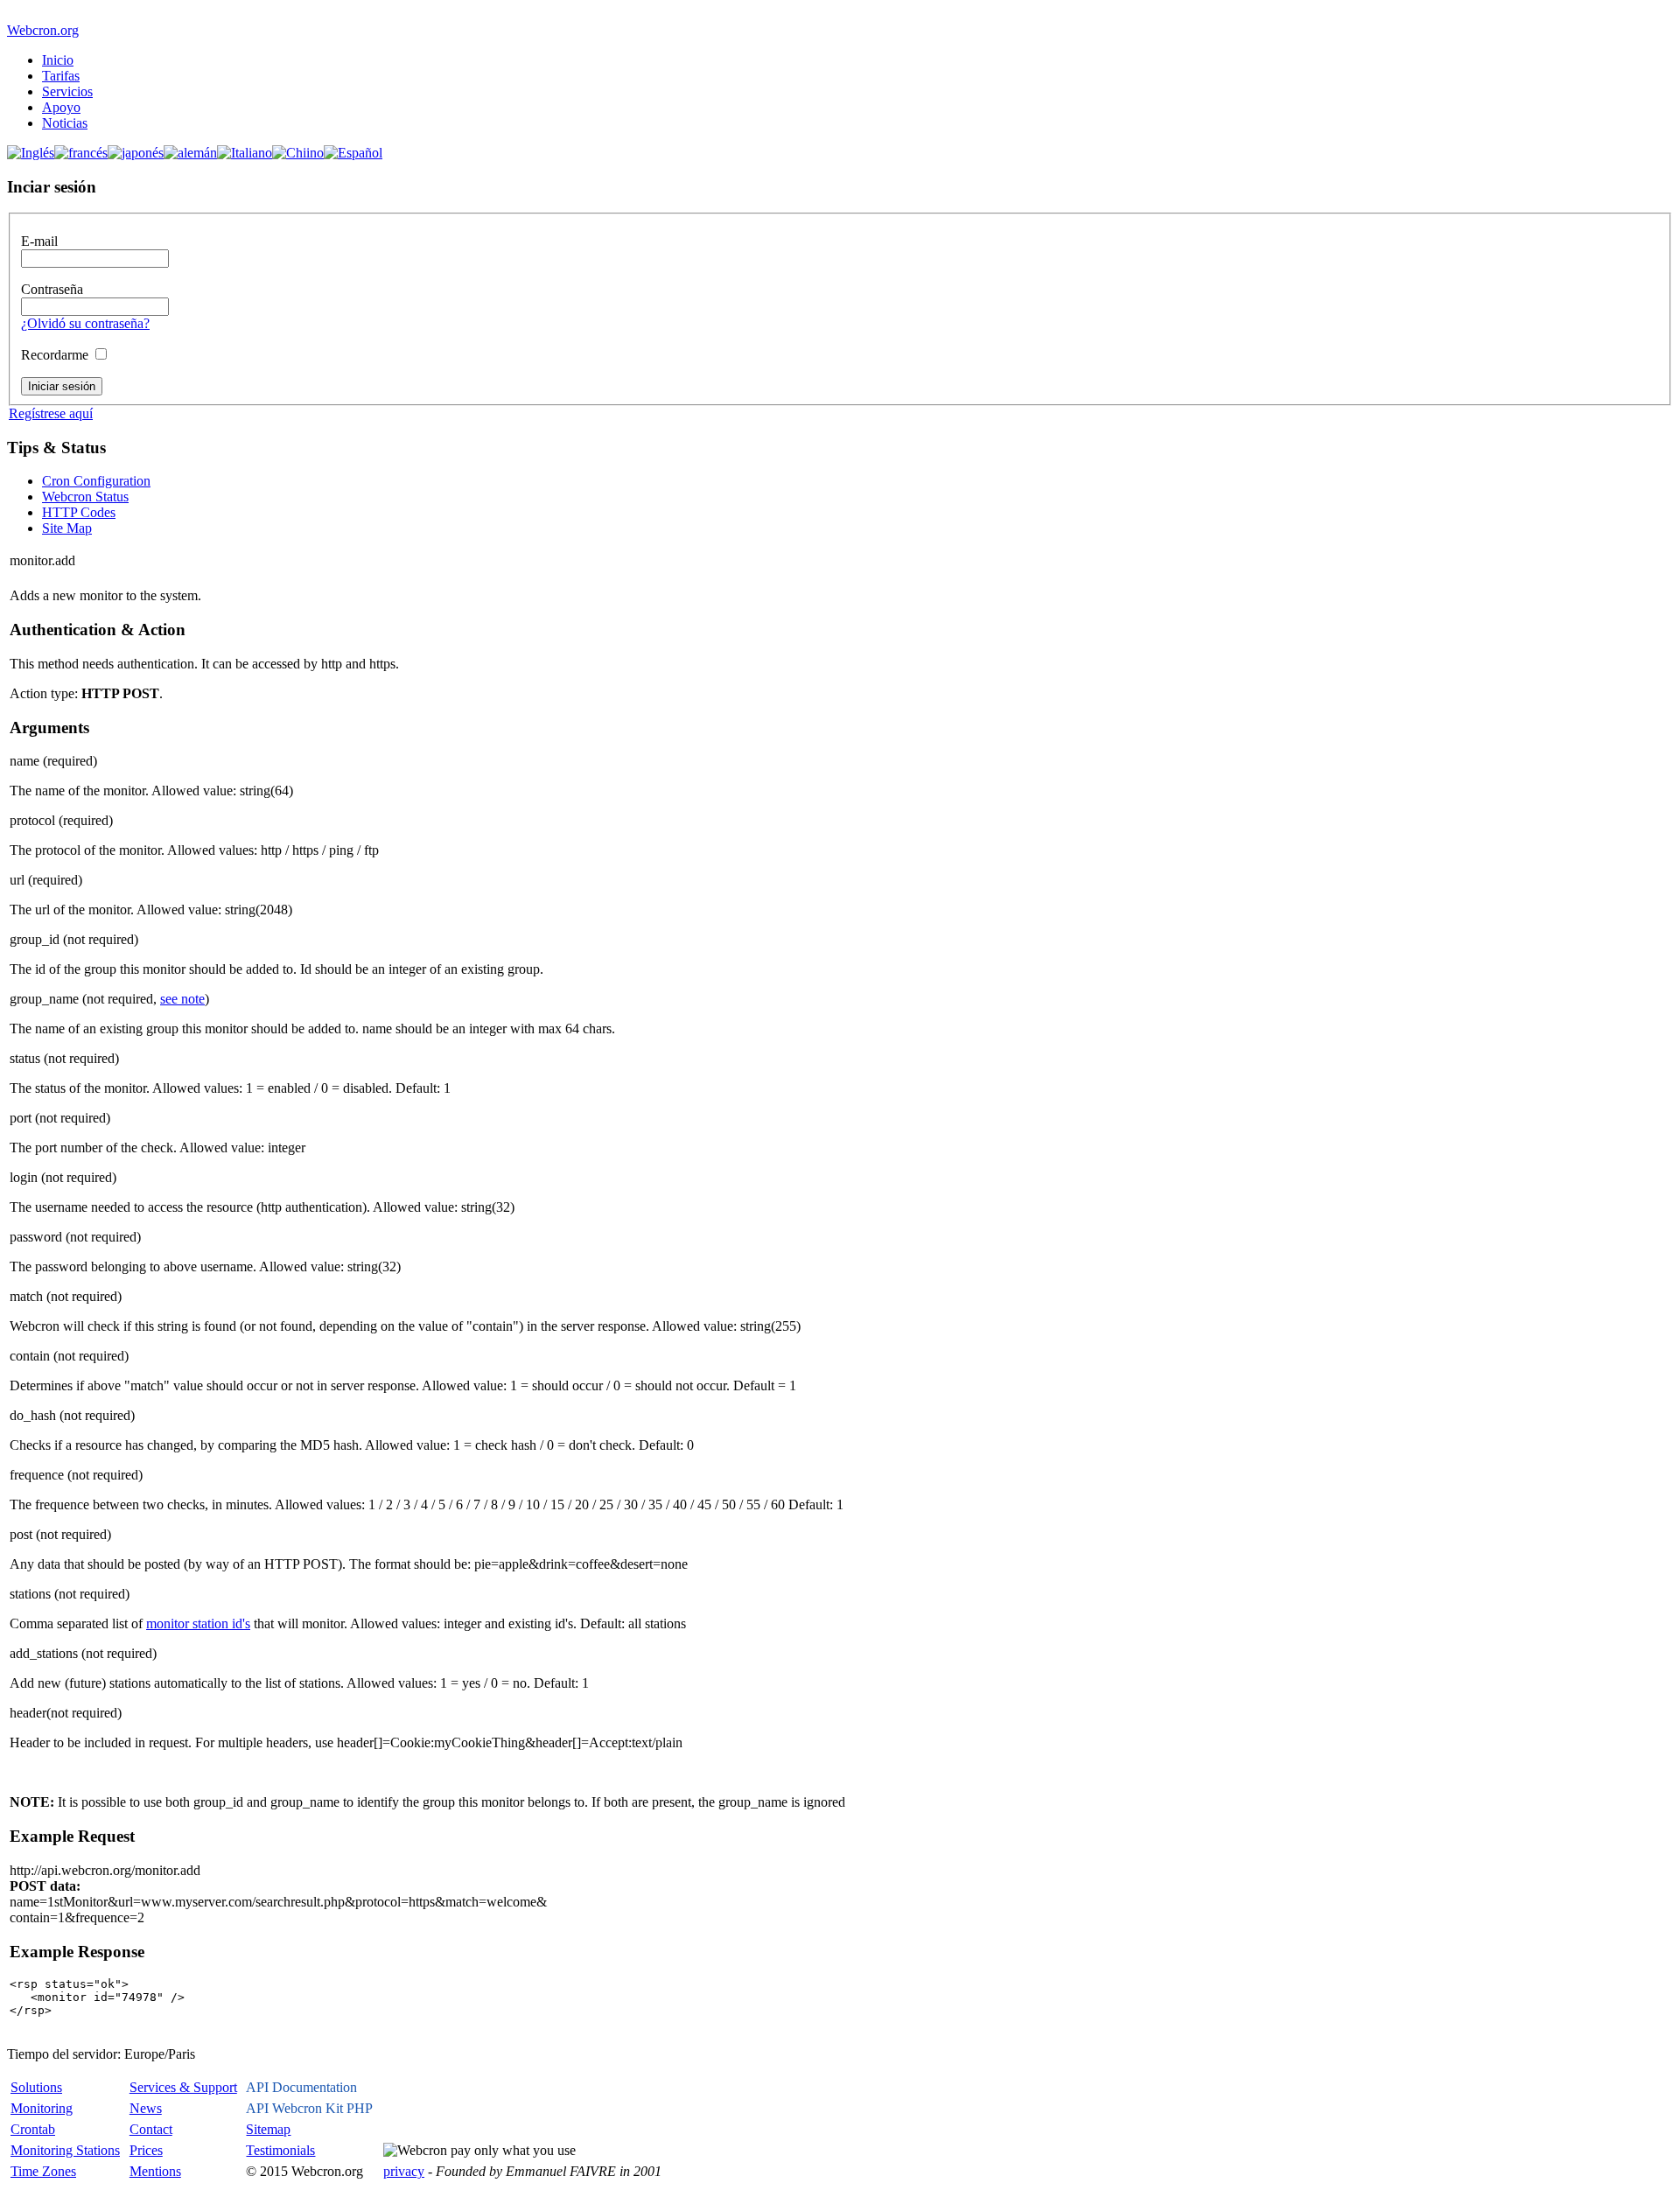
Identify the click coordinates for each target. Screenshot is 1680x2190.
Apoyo (61, 107)
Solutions (36, 2087)
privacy (404, 2171)
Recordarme (55, 355)
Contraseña (52, 289)
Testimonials (280, 2150)
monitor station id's (198, 1623)
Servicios (67, 91)
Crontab (33, 2129)
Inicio (58, 60)
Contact (151, 2129)
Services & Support (183, 2087)
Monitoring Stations (65, 2150)
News (146, 2108)
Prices (146, 2150)
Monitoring (42, 2108)
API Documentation (301, 2087)
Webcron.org (43, 30)
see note (182, 999)
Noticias (65, 123)
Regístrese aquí (51, 413)
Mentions (155, 2171)
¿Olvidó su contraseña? (85, 323)
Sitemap (268, 2129)
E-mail (39, 241)
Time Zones (43, 2171)
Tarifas (61, 76)
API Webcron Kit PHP (309, 2108)
